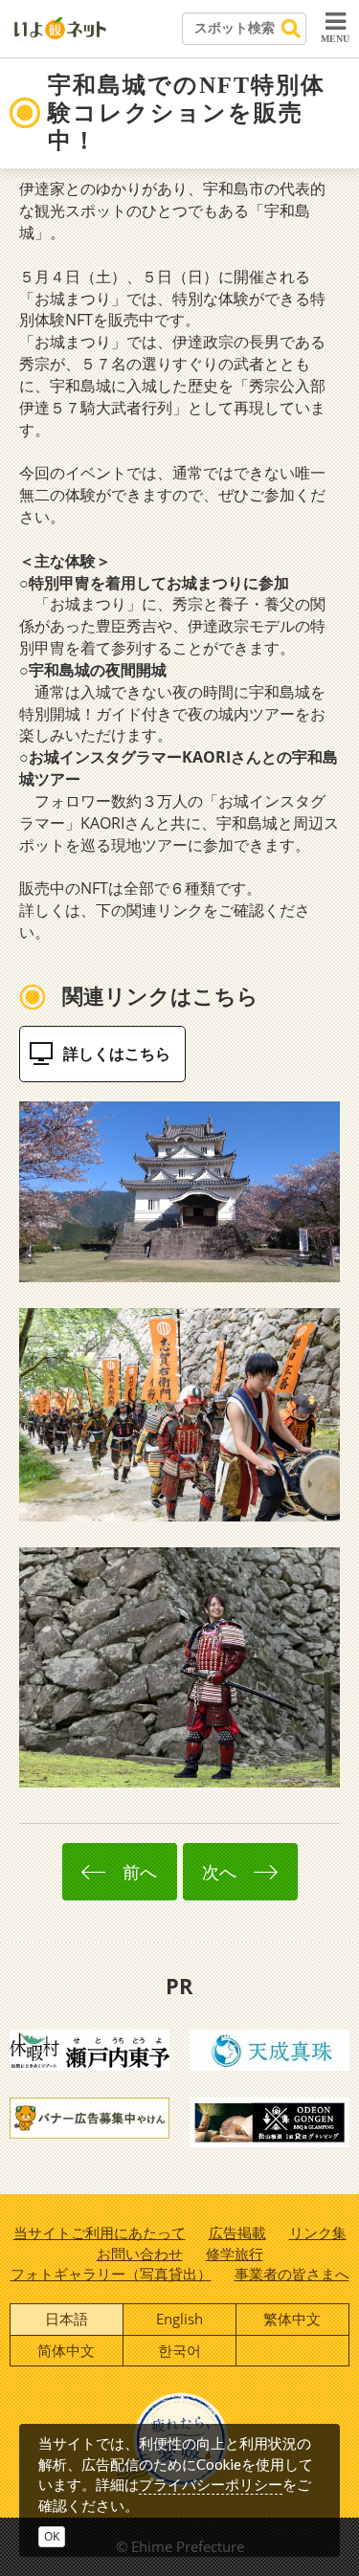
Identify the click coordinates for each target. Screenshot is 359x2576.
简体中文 (66, 2350)
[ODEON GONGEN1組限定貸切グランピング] (269, 2121)
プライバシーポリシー (211, 2484)
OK (52, 2536)
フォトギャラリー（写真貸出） (111, 2274)
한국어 (179, 2350)
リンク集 (318, 2232)
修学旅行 (235, 2254)
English (179, 2319)
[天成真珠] (269, 2049)
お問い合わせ (140, 2254)
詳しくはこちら (117, 1054)
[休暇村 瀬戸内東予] (90, 2049)
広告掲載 (237, 2232)
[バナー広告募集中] (90, 2117)
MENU (335, 39)
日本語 (67, 2319)
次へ (224, 1872)
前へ (135, 1872)
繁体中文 (292, 2319)
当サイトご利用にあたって (100, 2232)
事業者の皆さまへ (292, 2274)
